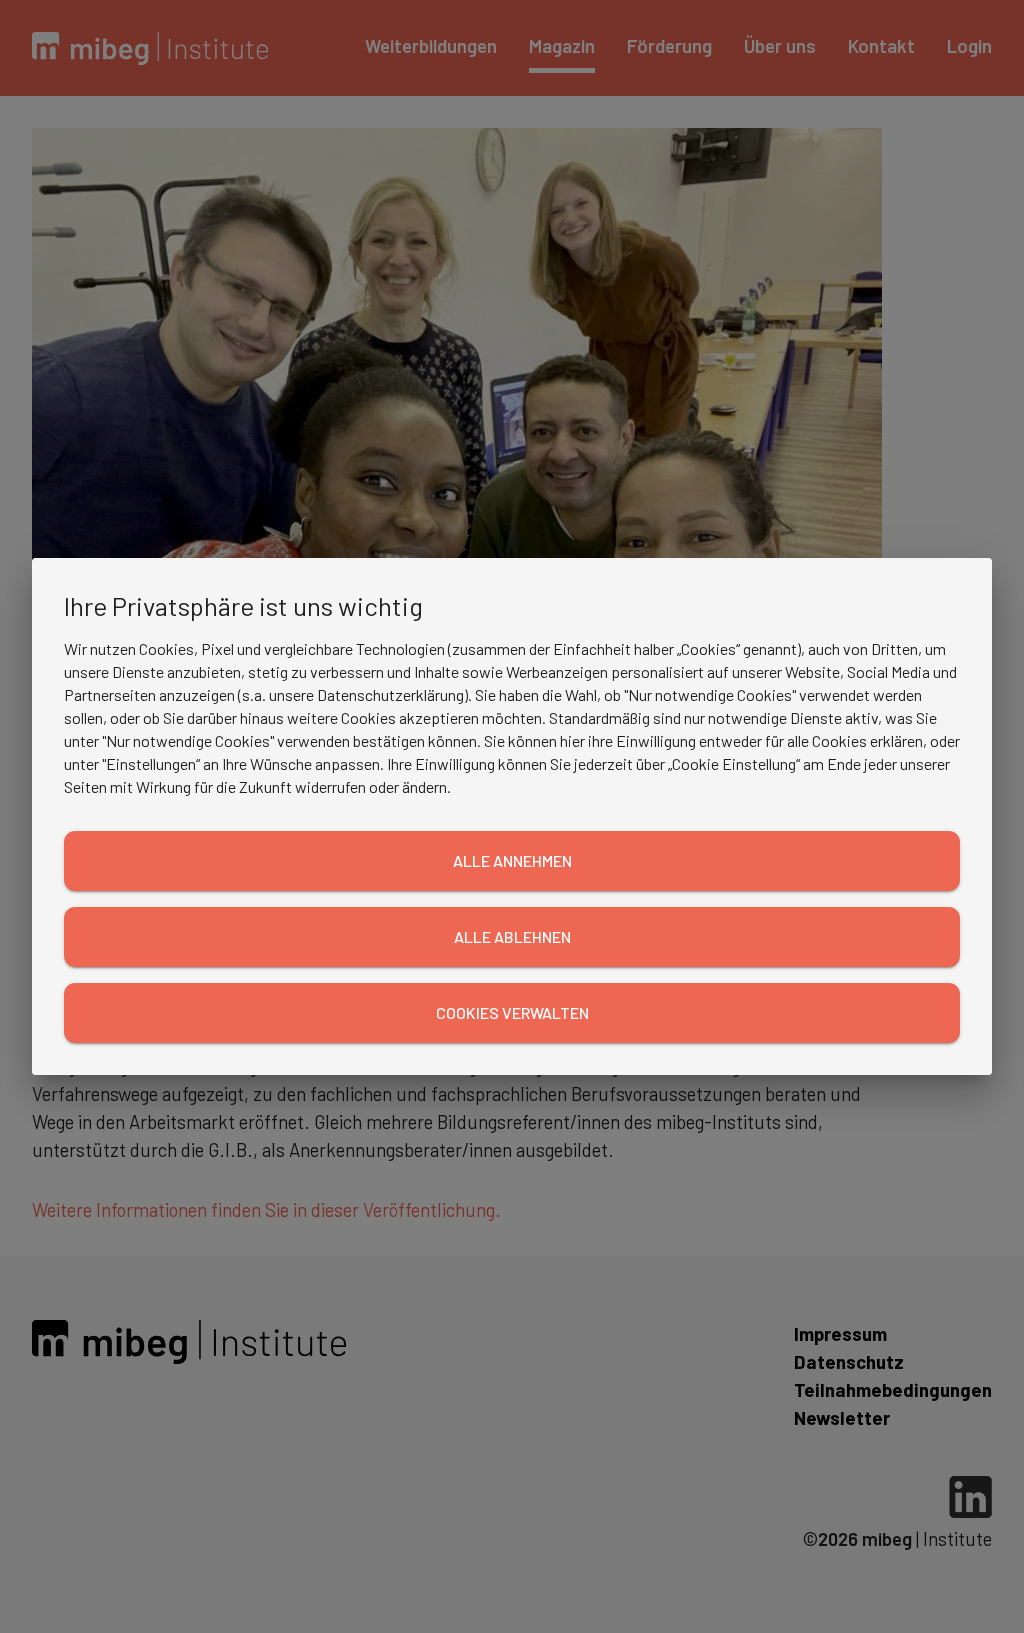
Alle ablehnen (512, 936)
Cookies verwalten (512, 1012)
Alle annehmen (512, 860)
